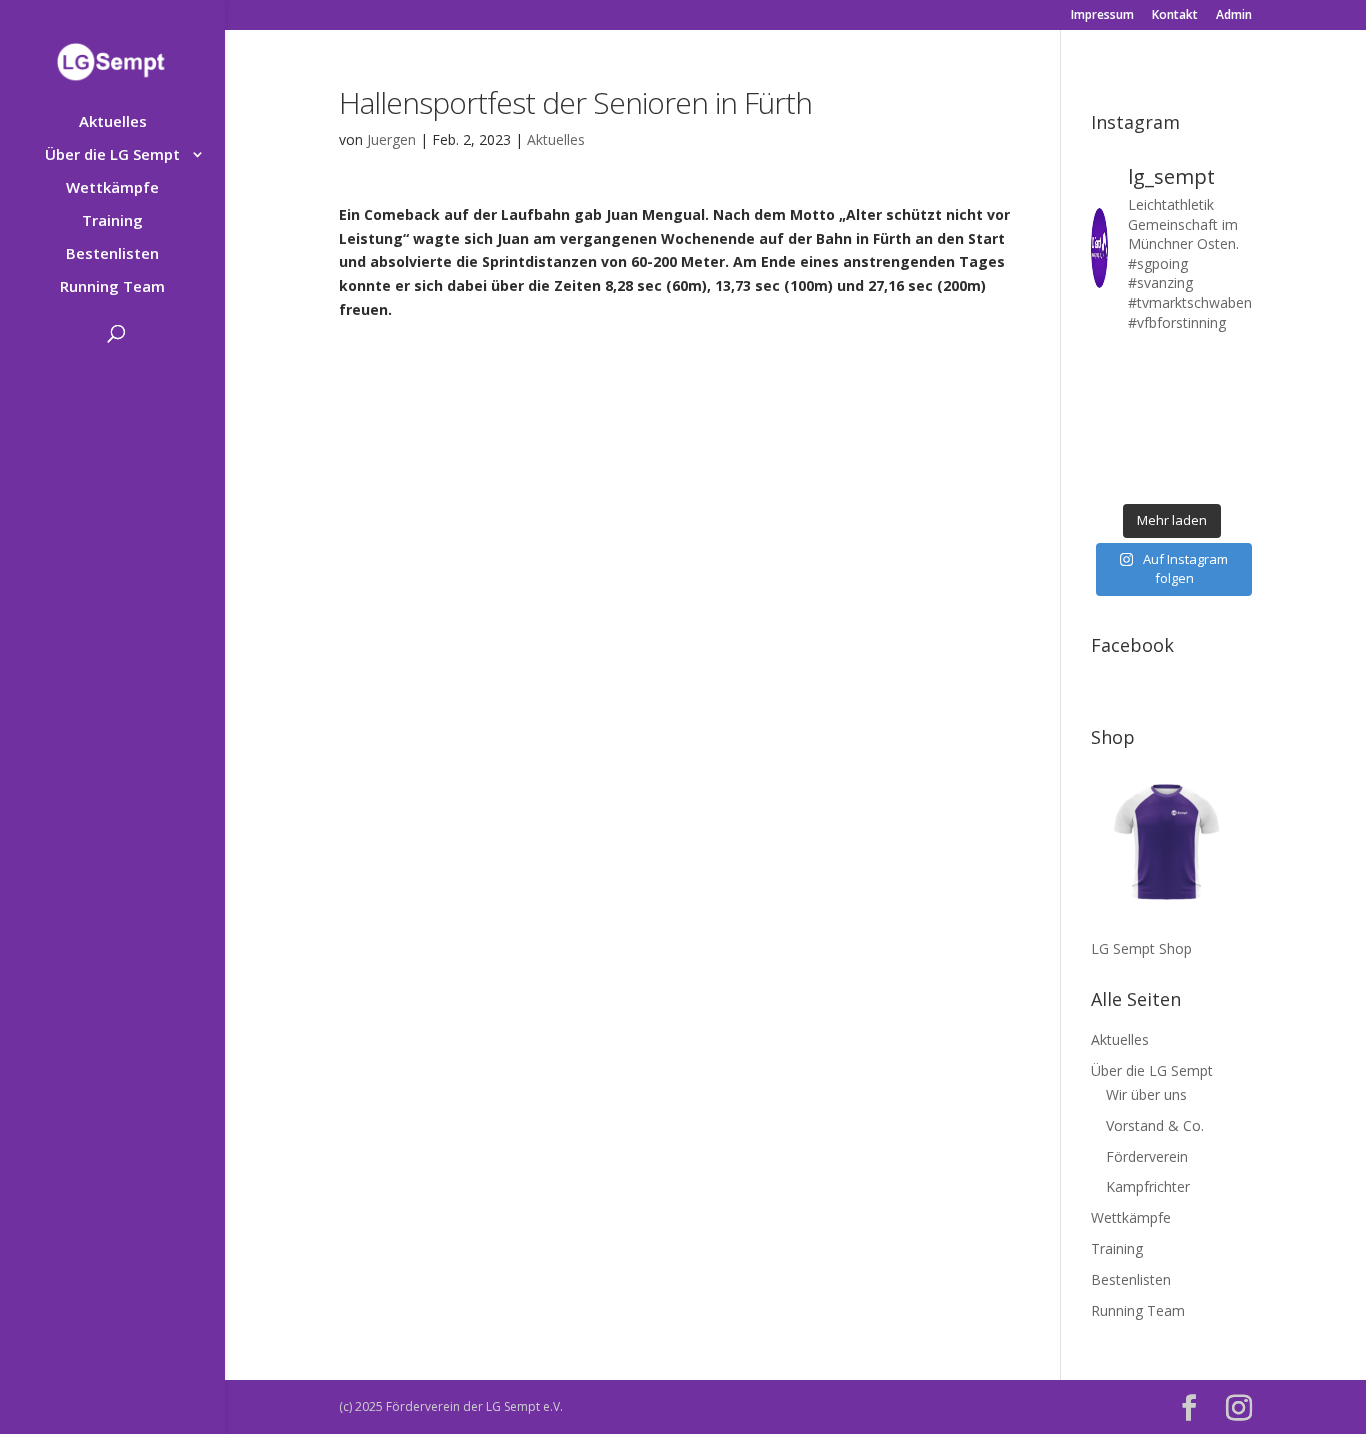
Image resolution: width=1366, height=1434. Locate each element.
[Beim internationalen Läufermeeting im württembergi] (1193, 450)
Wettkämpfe (112, 188)
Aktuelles (113, 122)
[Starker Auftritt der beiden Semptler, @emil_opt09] (1235, 422)
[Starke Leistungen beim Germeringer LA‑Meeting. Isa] (1193, 478)
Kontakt (1175, 16)
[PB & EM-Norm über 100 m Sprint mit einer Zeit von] (1193, 422)
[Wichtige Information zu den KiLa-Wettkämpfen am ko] (1150, 422)
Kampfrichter (1148, 1186)
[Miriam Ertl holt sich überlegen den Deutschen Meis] (1193, 365)
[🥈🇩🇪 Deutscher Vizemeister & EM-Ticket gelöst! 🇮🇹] (1193, 393)
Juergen (391, 139)
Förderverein (1147, 1156)
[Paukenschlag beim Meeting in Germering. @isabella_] (1235, 478)
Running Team (112, 287)
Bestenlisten (112, 254)
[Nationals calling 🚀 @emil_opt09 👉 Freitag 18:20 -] (1235, 393)
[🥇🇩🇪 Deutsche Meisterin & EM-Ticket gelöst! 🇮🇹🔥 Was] (1150, 393)
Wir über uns (1146, 1094)
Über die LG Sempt (112, 155)
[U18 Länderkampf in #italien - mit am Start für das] (1107, 450)
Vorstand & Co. (1155, 1125)
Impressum (1102, 16)
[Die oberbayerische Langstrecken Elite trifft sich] (1150, 478)
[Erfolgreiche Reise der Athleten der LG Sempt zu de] (1107, 422)
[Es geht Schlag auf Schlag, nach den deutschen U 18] (1235, 365)
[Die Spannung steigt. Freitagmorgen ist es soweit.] (1150, 365)
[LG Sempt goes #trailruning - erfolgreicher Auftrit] (1150, 450)
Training (112, 221)
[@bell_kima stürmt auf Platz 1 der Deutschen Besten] (1235, 450)
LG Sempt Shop (1141, 948)
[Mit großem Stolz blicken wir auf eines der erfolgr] (1107, 393)
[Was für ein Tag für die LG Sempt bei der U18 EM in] (1107, 365)
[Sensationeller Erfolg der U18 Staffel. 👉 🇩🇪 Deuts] (1107, 478)
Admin (1234, 16)
